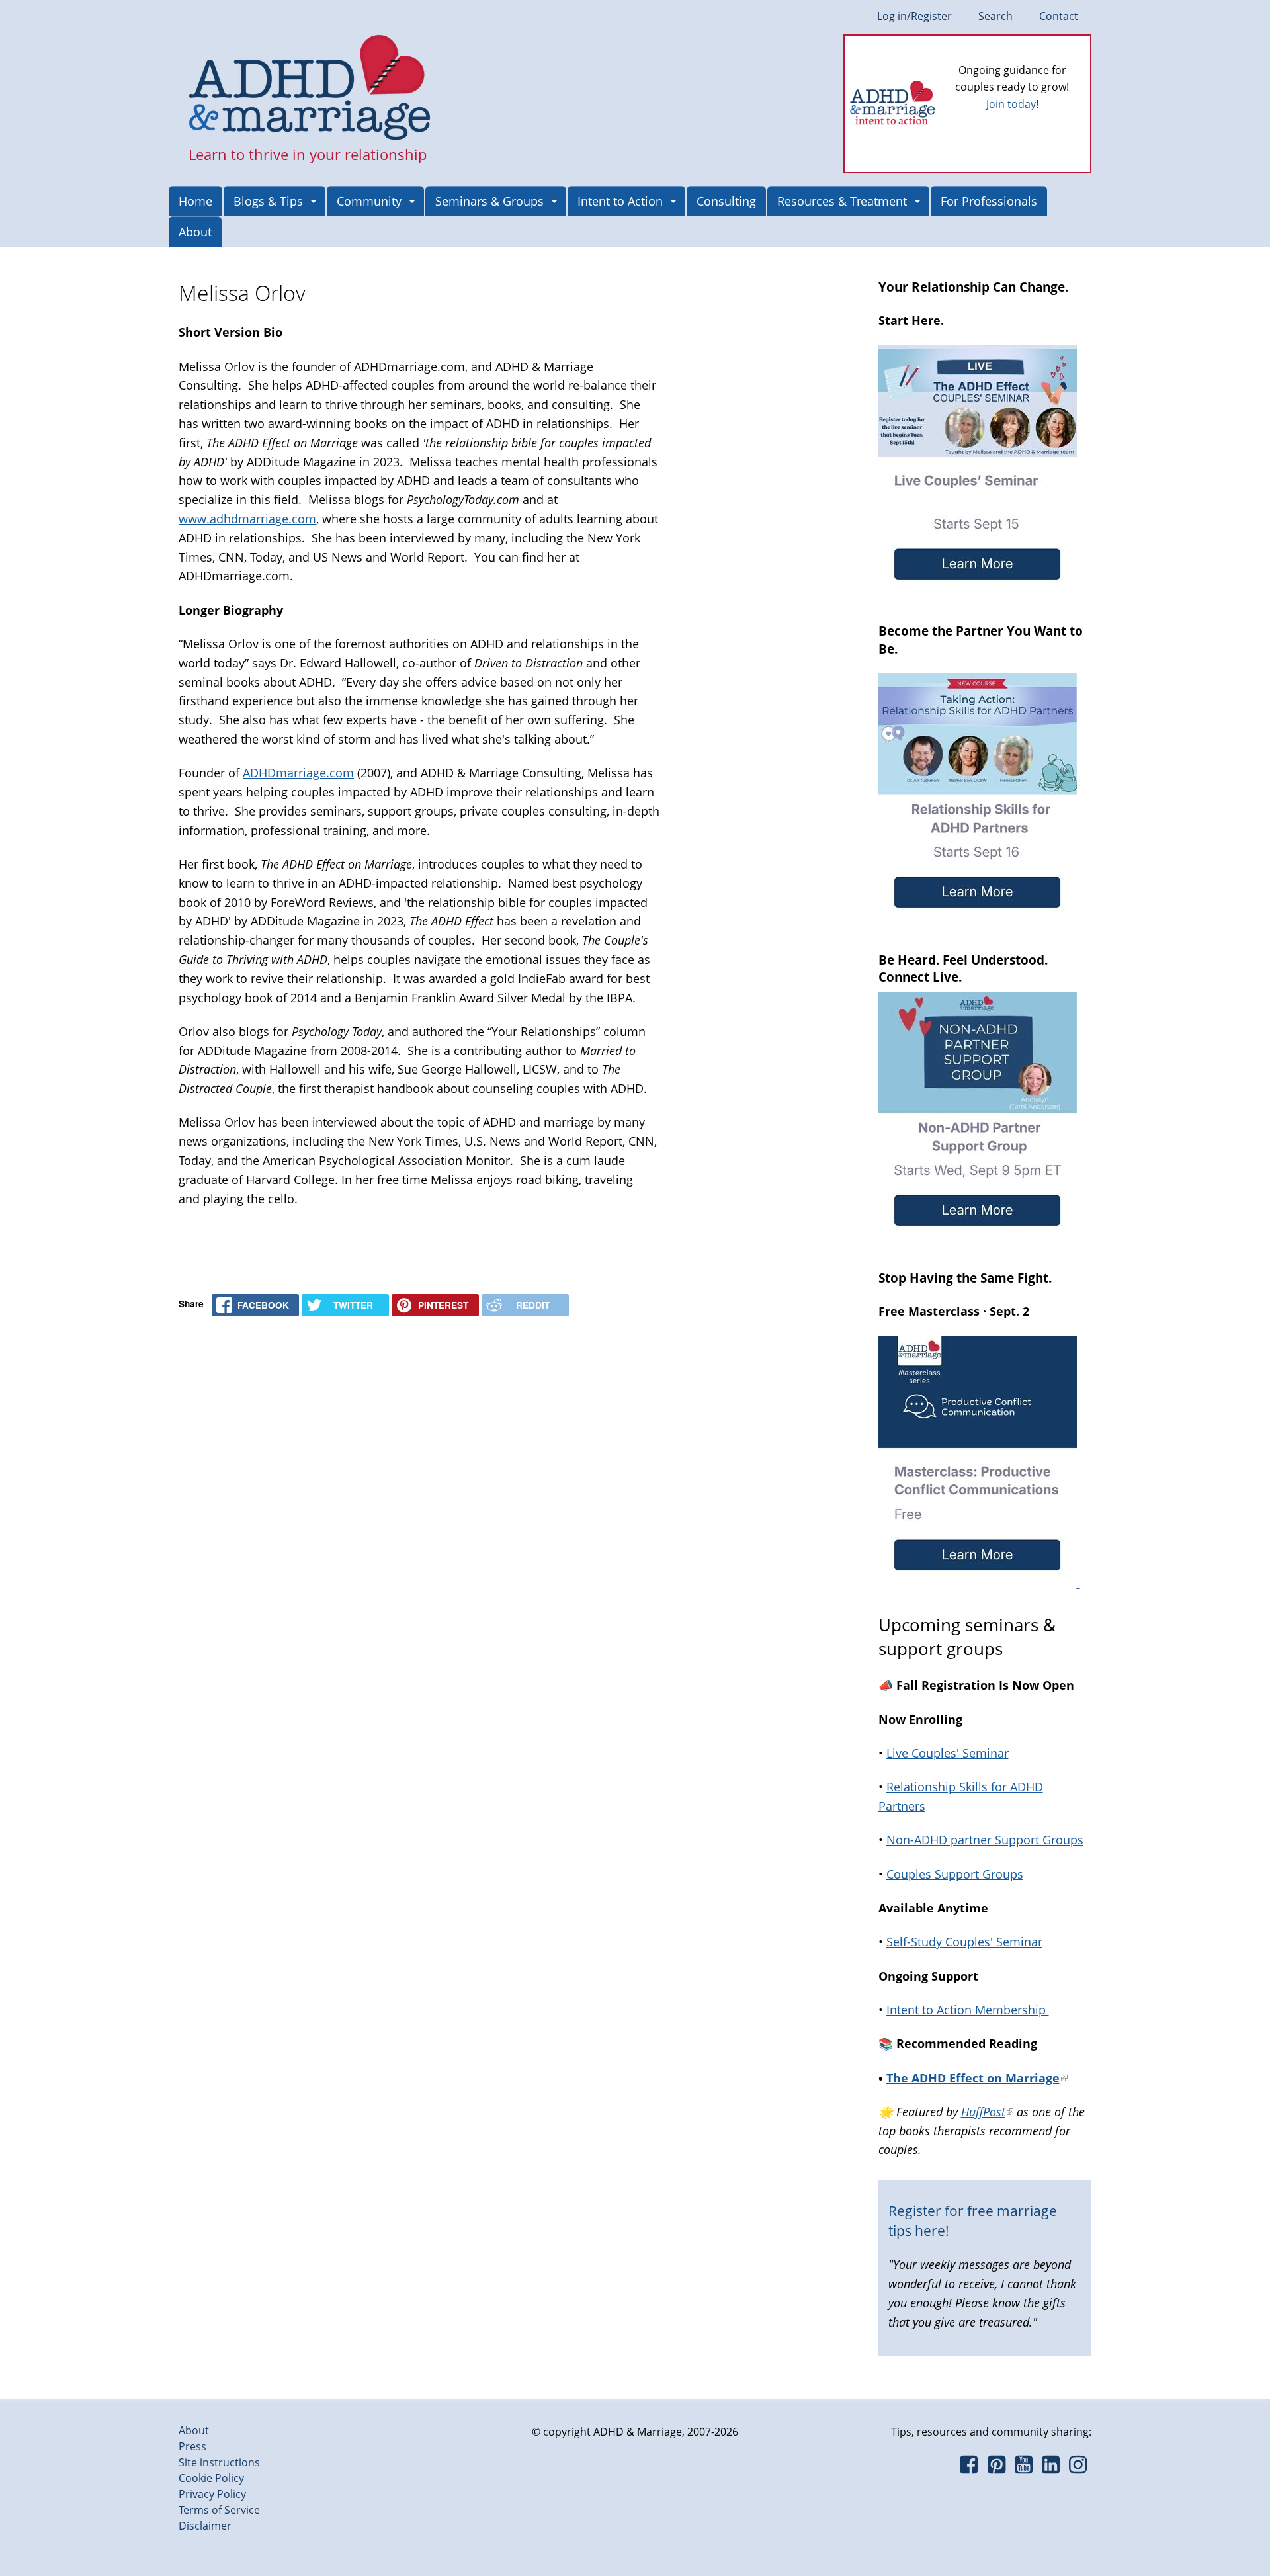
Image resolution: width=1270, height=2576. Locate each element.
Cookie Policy (211, 2478)
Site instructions (219, 2462)
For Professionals (989, 201)
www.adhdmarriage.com (247, 519)
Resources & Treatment (842, 201)
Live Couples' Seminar (948, 1753)
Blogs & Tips (268, 201)
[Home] (310, 89)
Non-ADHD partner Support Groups (985, 1840)
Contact (1059, 16)
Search (995, 16)
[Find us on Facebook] (969, 2468)
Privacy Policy (212, 2494)
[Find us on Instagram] (1078, 2468)
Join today (1011, 104)
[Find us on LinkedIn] (1051, 2468)
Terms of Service (219, 2510)
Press (192, 2446)
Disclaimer (205, 2526)
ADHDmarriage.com (298, 773)
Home (195, 201)
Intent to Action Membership (968, 2010)
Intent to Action (620, 201)
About (195, 232)
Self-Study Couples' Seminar (964, 1942)
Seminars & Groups (489, 201)
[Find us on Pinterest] (996, 2468)
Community (369, 201)
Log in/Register (914, 16)
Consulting (726, 201)
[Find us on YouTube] (1024, 2468)
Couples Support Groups (955, 1874)
